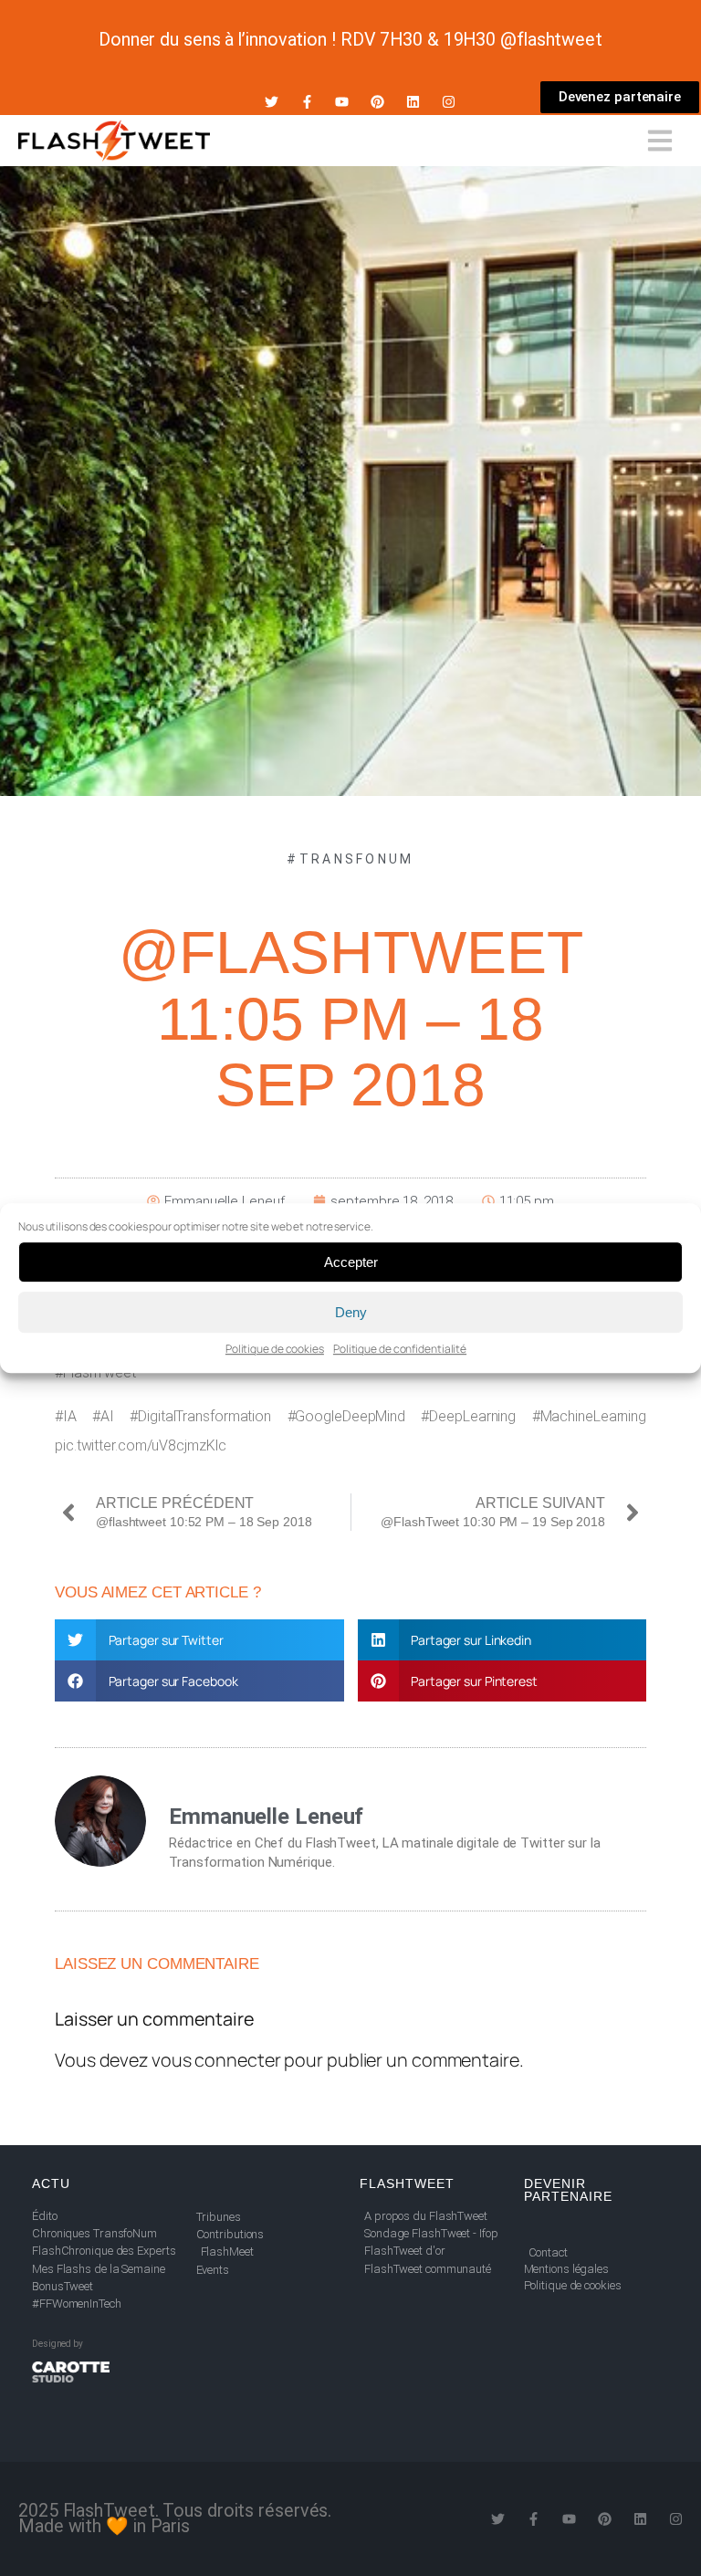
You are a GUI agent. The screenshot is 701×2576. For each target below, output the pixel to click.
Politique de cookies (275, 1349)
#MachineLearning (589, 1416)
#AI (103, 1416)
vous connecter (216, 2060)
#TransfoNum (350, 859)
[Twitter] (272, 102)
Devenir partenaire (568, 2190)
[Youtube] (342, 102)
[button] (199, 1640)
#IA (66, 1416)
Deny (351, 1312)
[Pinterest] (377, 102)
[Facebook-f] (307, 102)
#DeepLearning (468, 1416)
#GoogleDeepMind (347, 1416)
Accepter (351, 1262)
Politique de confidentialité (400, 1349)
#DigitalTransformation (200, 1416)
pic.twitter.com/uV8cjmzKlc (140, 1445)
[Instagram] (449, 102)
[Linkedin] (413, 102)
